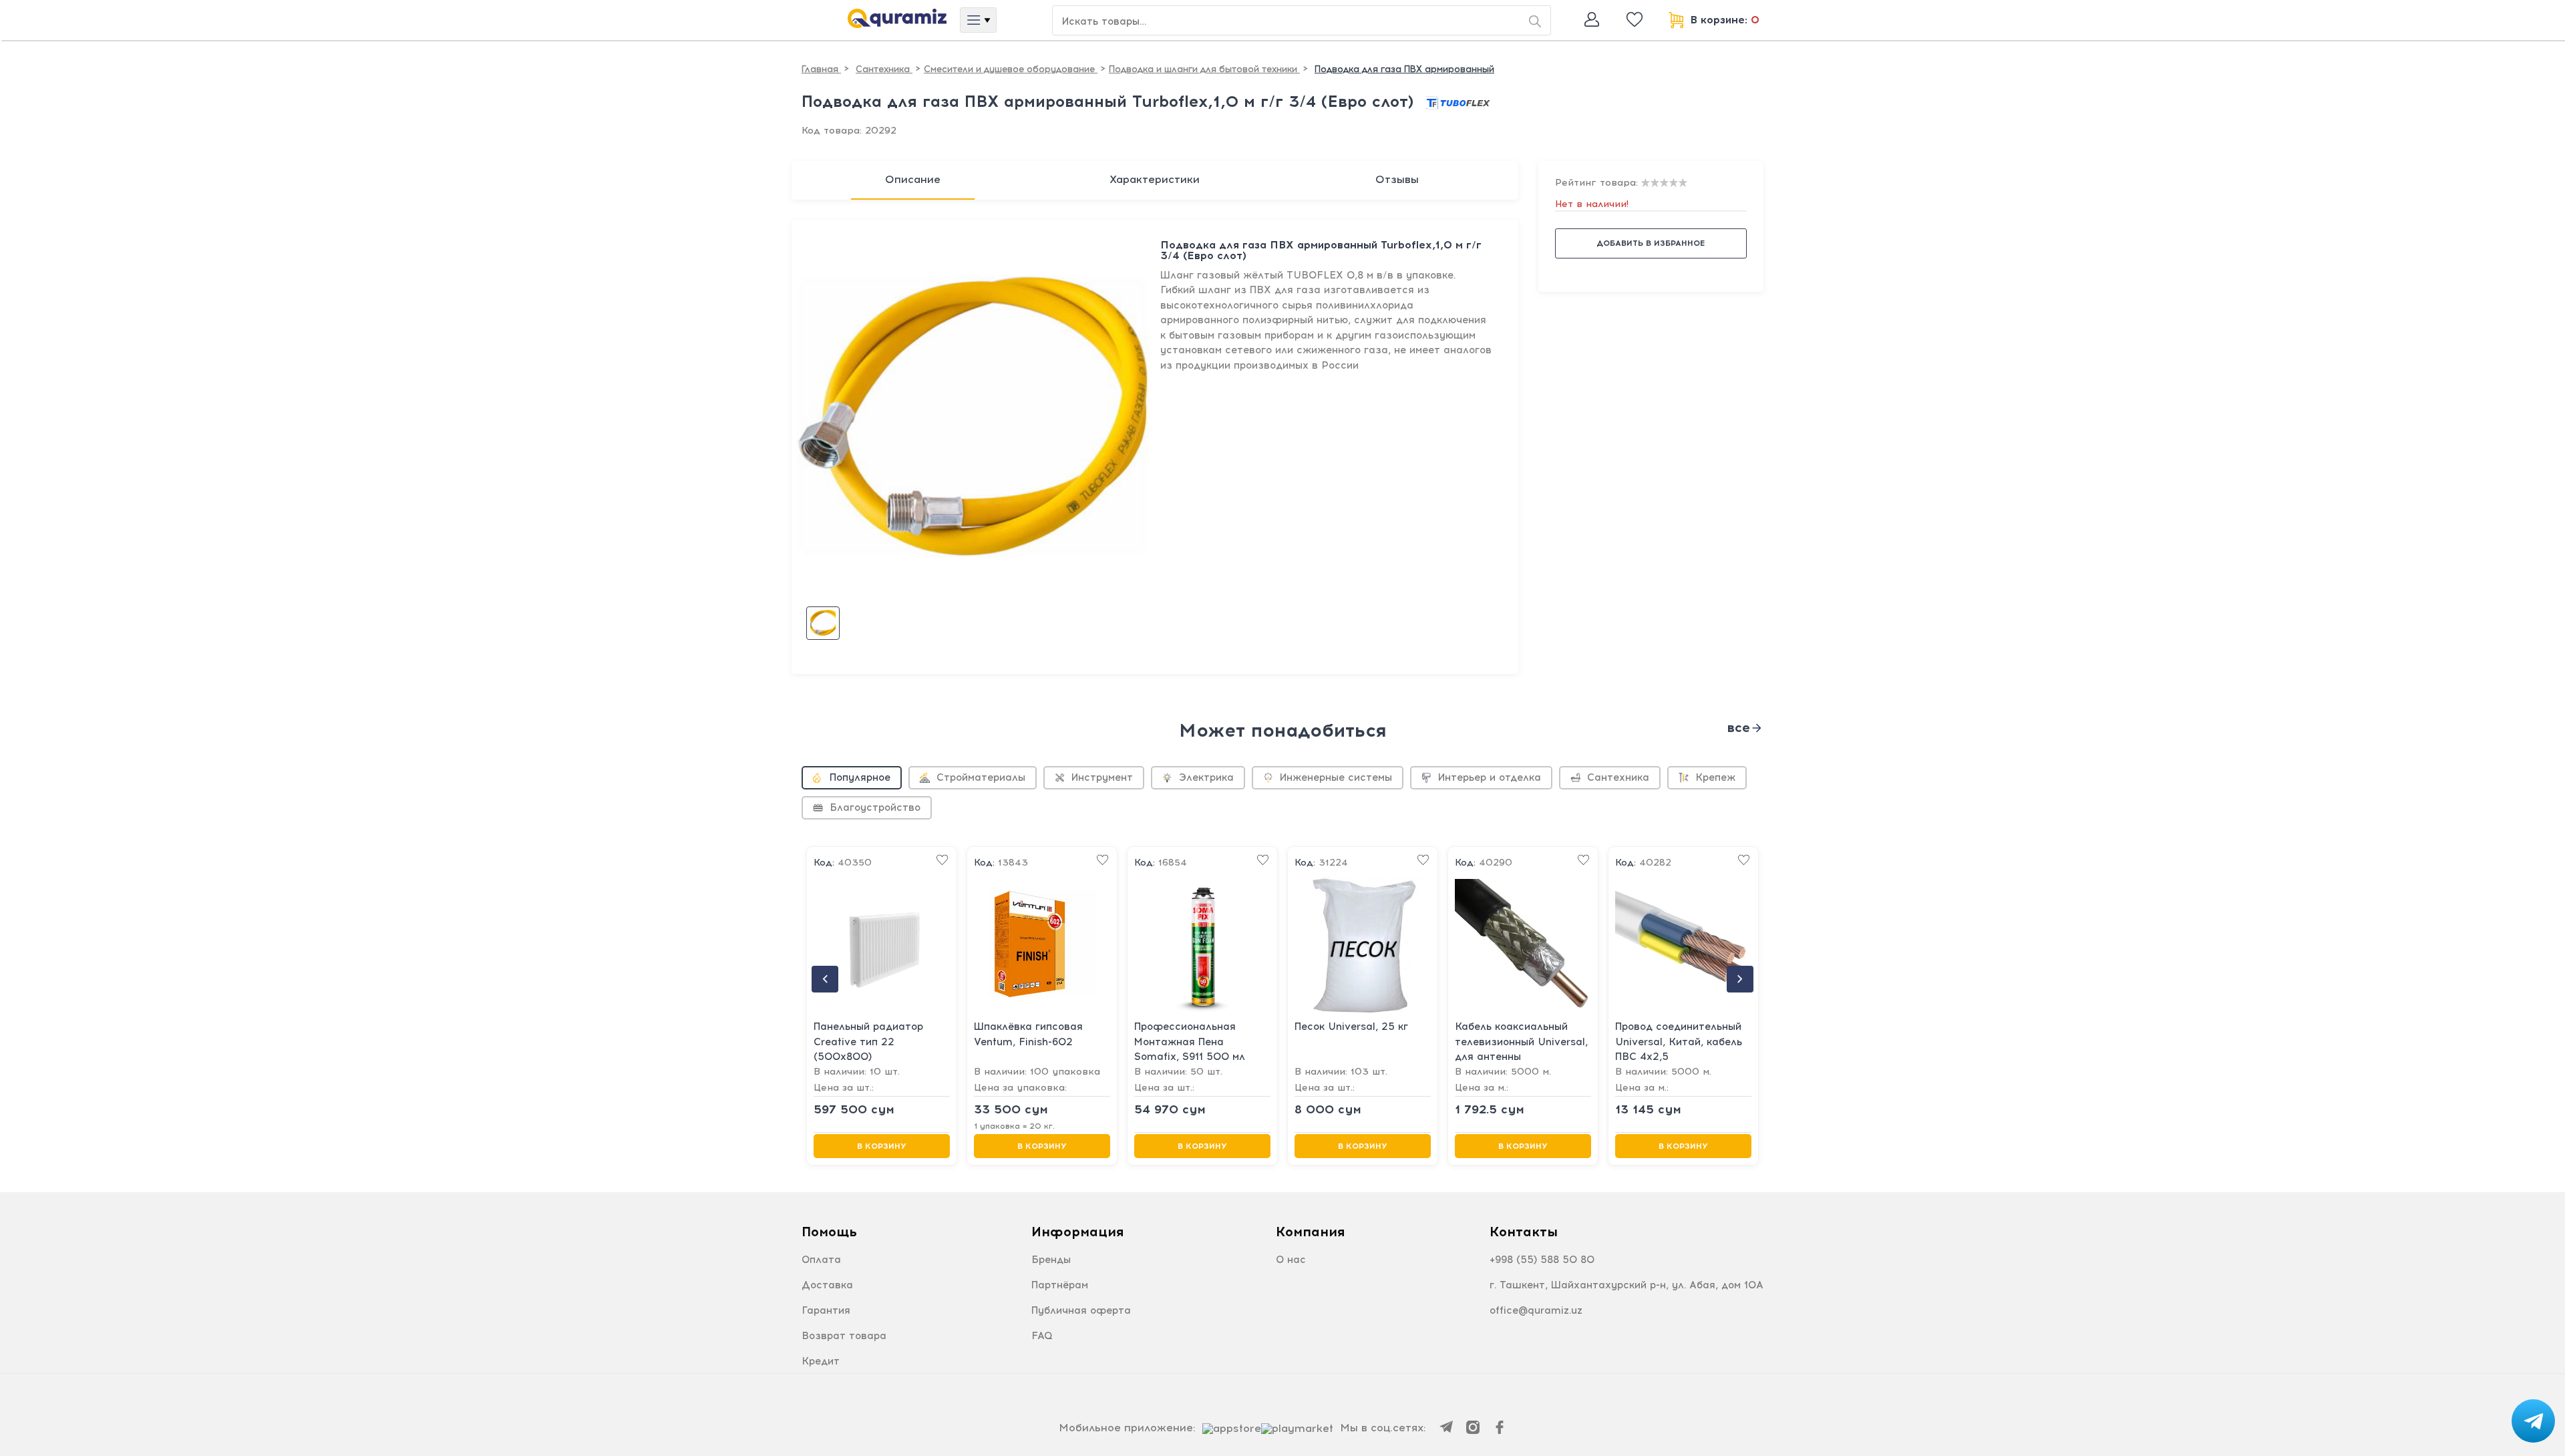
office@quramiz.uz (1536, 1310)
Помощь (829, 1232)
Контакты (1524, 1232)
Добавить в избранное (1651, 243)
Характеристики (1155, 179)
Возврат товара (844, 1336)
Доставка (827, 1285)
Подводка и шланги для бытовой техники (1204, 69)
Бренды (1051, 1260)
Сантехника (884, 69)
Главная (821, 69)
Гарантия (826, 1310)
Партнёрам (1060, 1285)
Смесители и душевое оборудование (1011, 69)
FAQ (1042, 1336)
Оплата (821, 1260)
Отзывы (1397, 179)
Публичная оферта (1081, 1310)
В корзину (882, 1146)
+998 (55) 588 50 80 (1542, 1260)
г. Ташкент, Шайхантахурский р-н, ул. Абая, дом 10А (1627, 1285)
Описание (913, 179)
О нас (1291, 1260)
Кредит (821, 1361)
